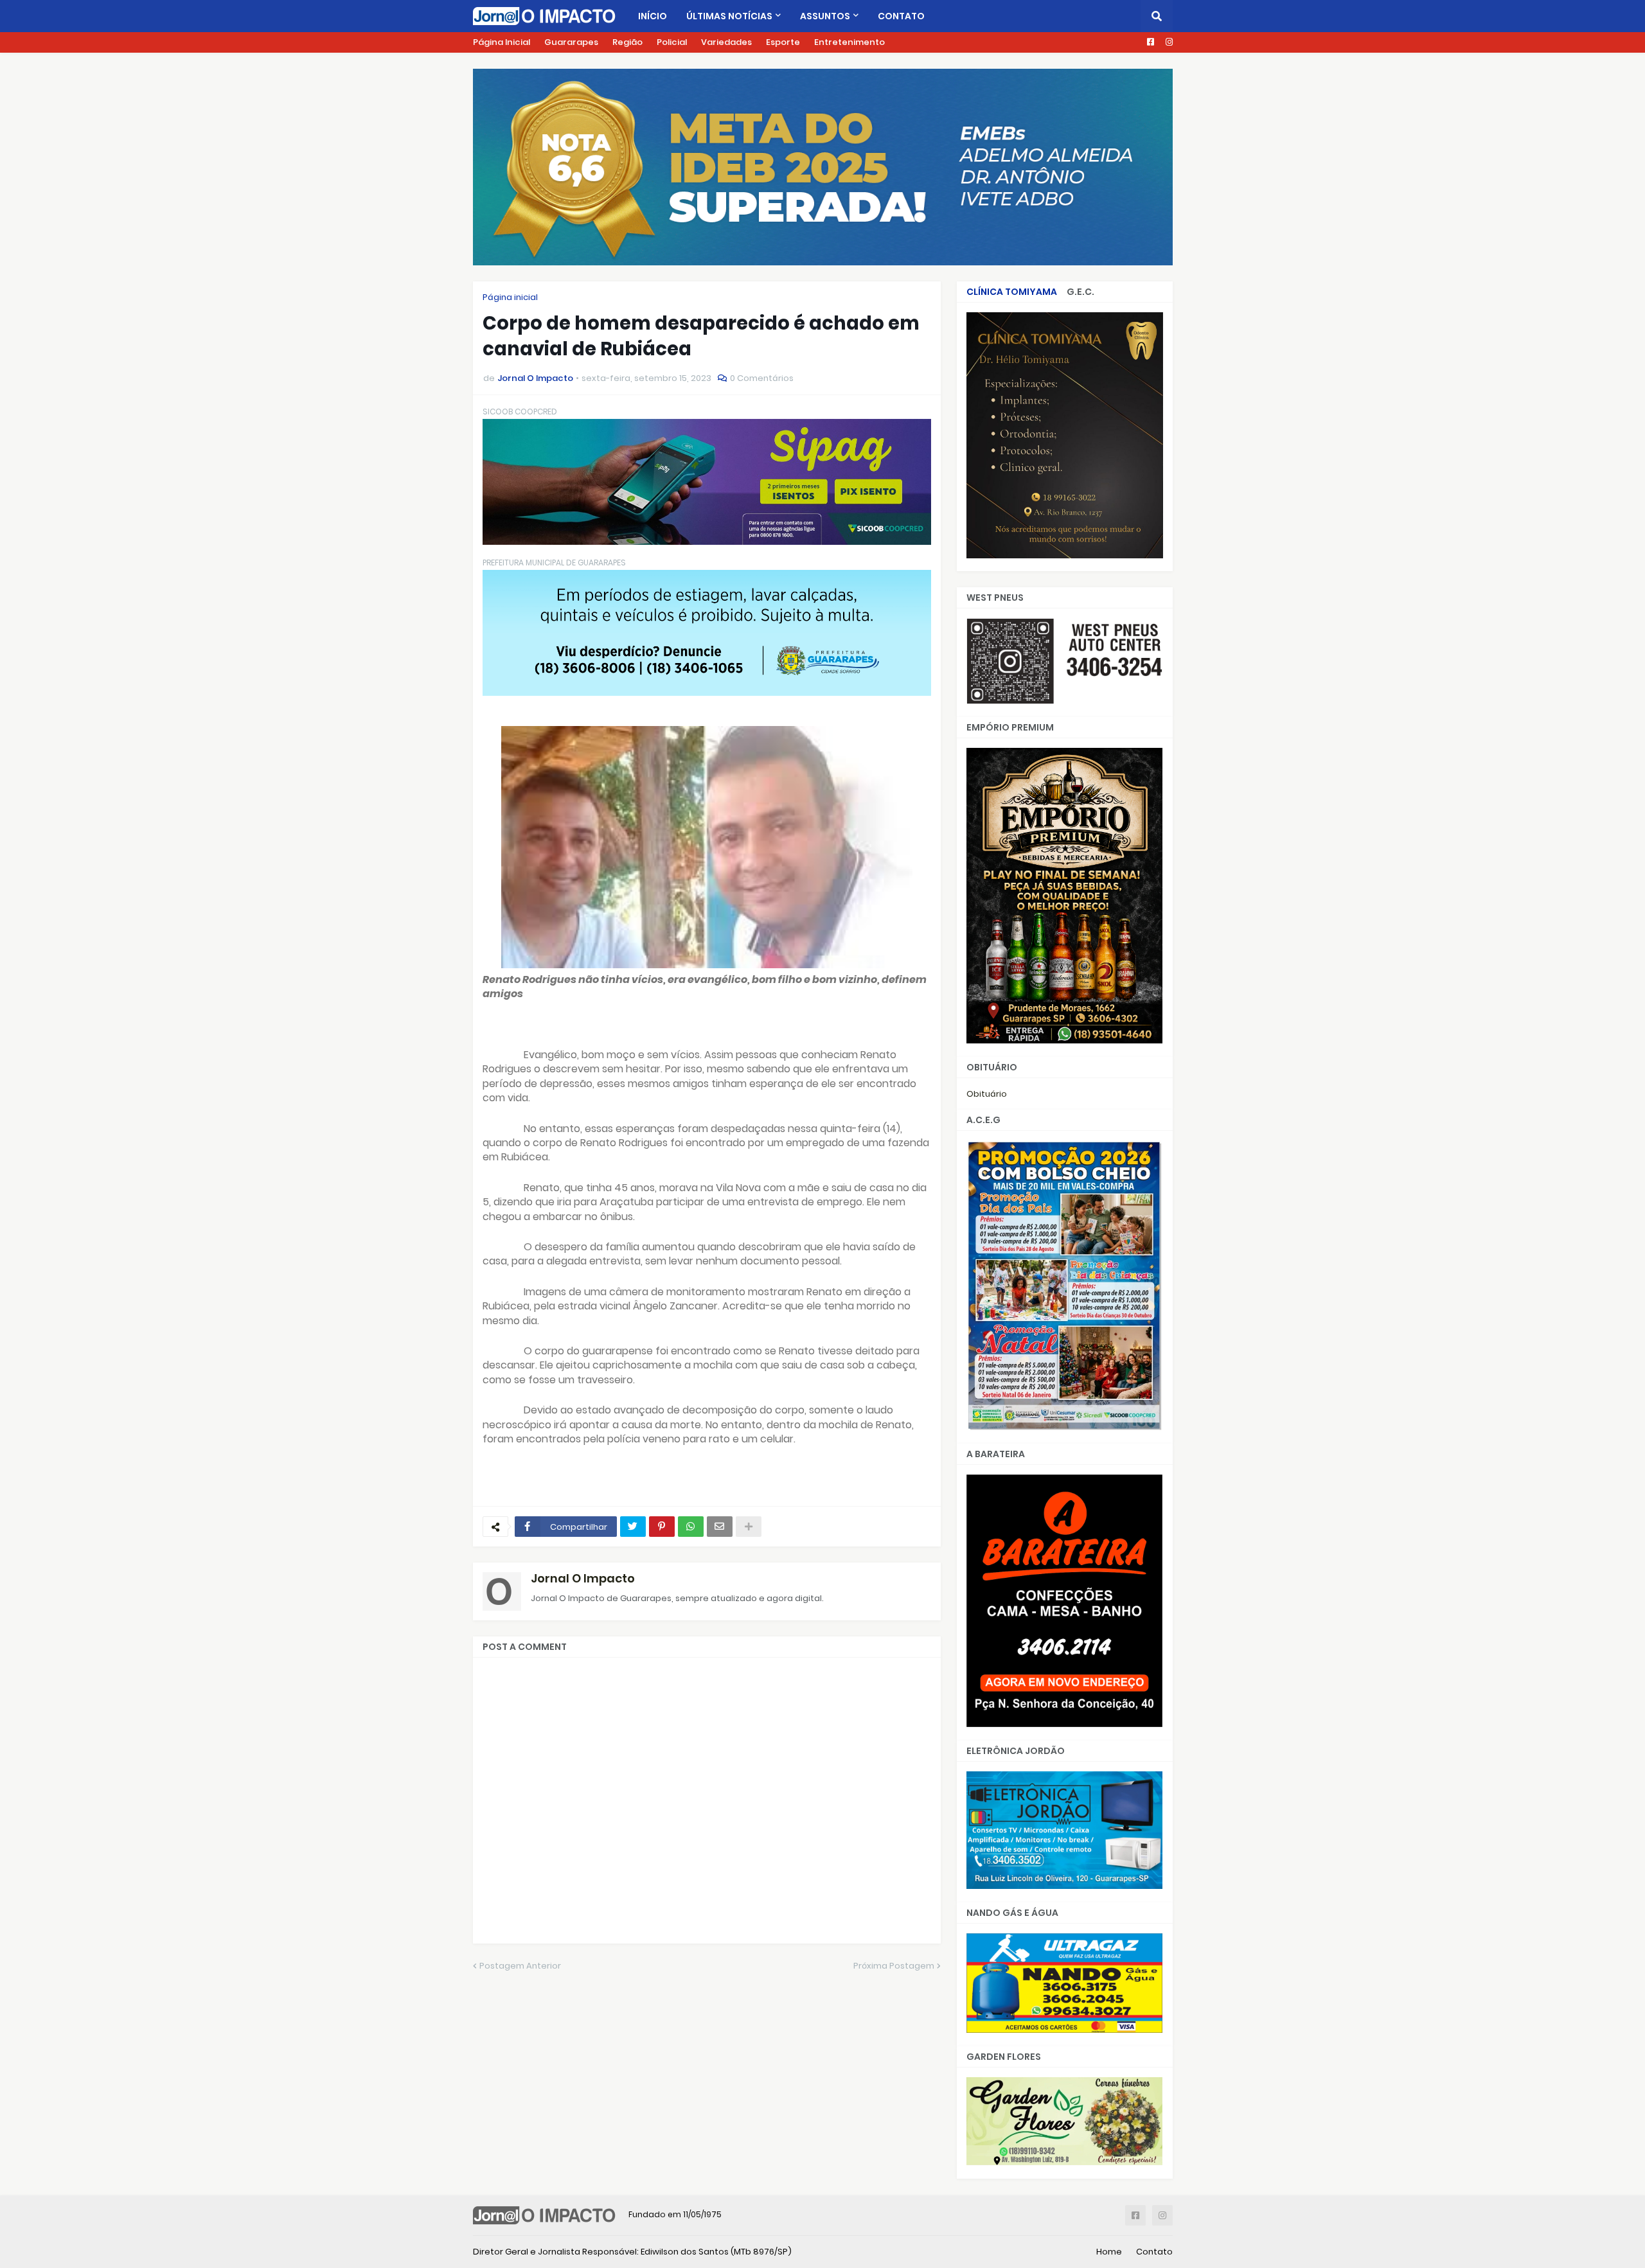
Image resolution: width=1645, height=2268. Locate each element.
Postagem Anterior (520, 1966)
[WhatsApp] (691, 1527)
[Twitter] (633, 1527)
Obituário (987, 1094)
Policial (672, 42)
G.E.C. (1080, 292)
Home (1109, 2252)
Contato (1154, 2252)
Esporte (783, 42)
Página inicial (510, 297)
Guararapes (571, 42)
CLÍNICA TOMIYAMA (1012, 292)
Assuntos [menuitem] (825, 16)
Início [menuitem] (653, 16)
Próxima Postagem (894, 1966)
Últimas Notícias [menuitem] (729, 16)
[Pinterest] (662, 1527)
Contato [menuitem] (901, 16)
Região (627, 42)
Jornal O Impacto (583, 1578)
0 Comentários (762, 378)
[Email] (720, 1527)
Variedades (726, 42)
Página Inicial (502, 42)
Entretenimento (849, 42)
